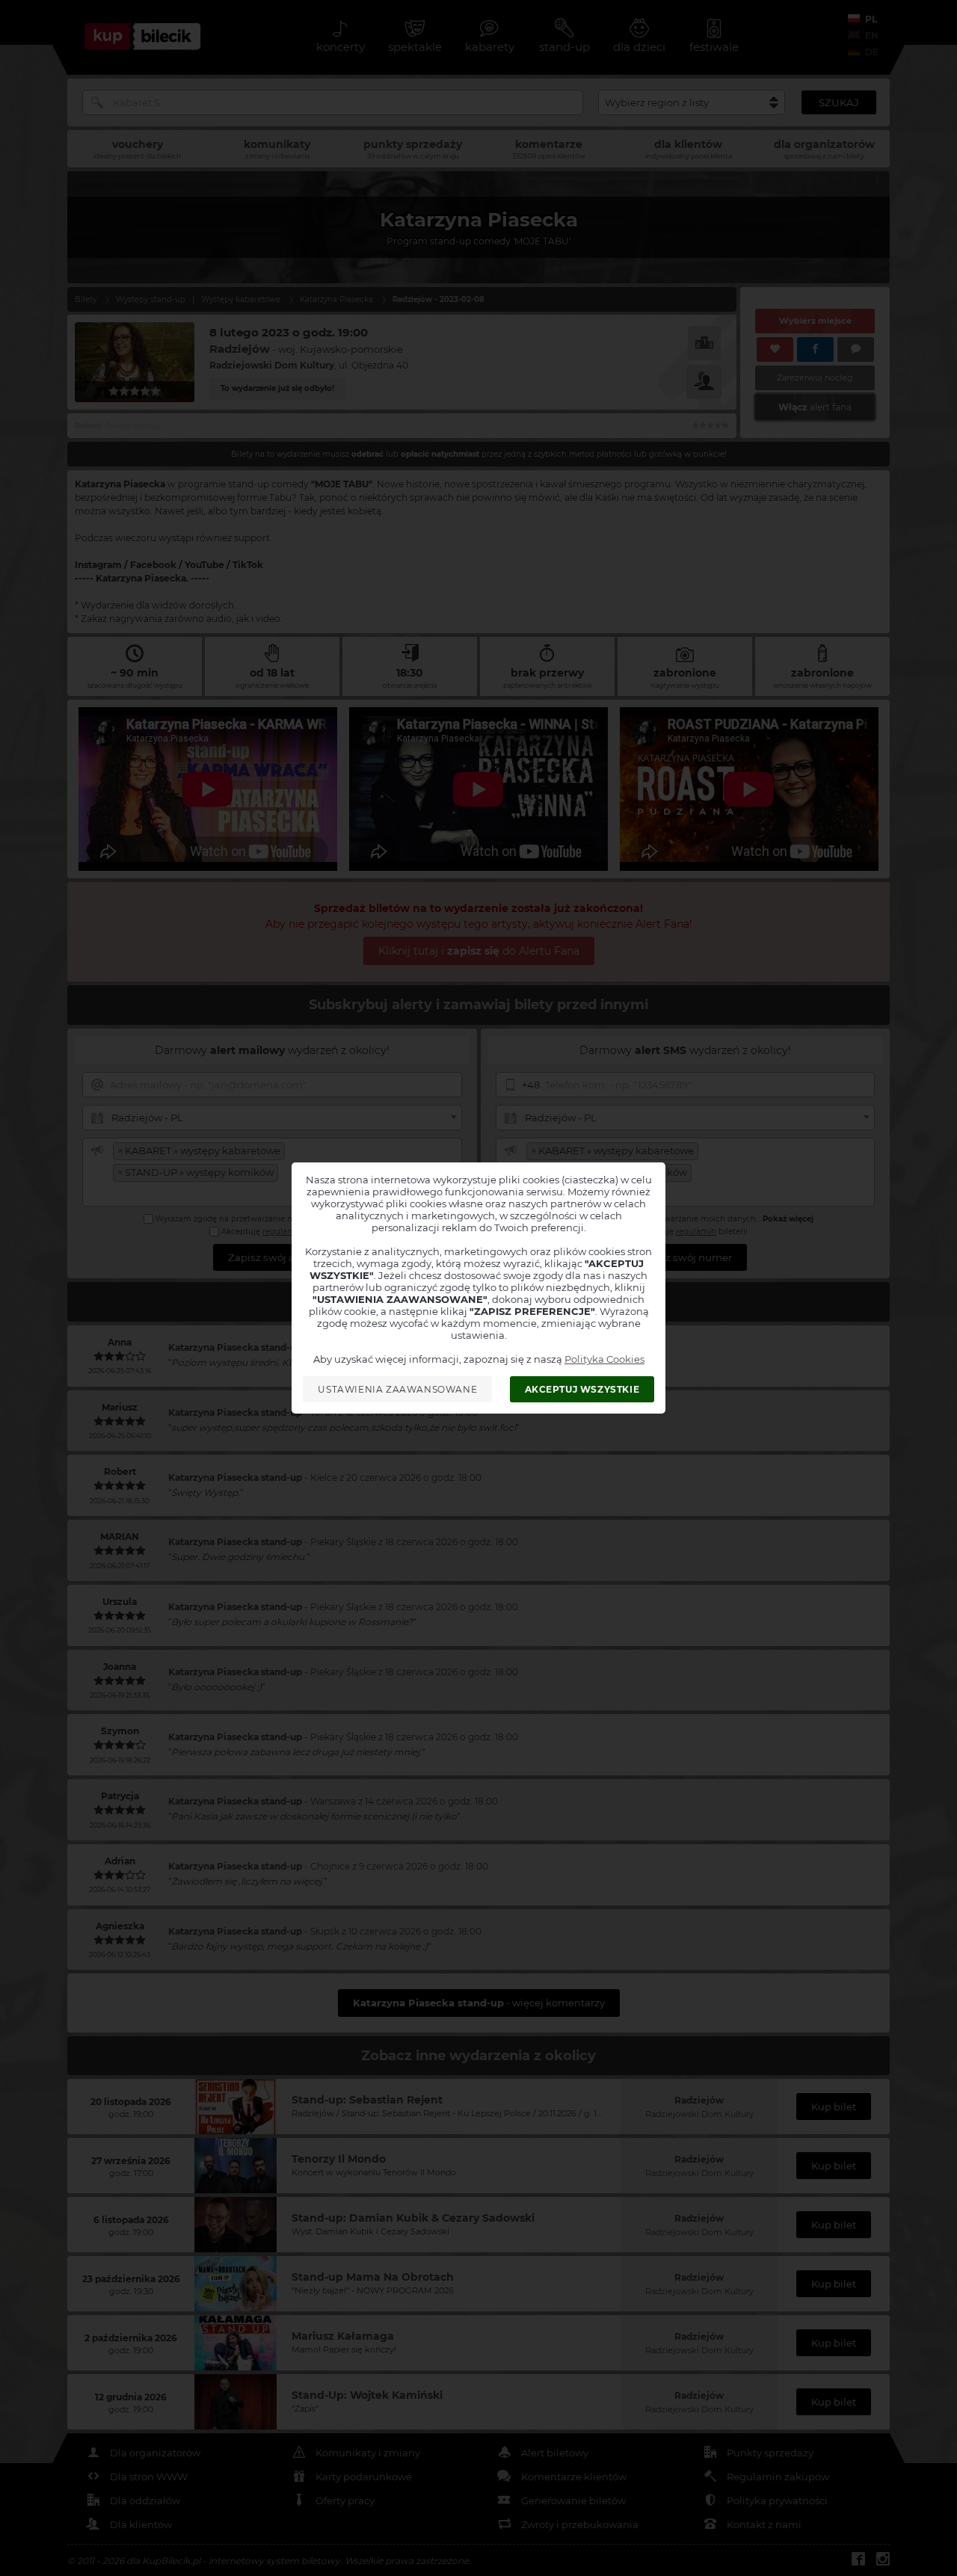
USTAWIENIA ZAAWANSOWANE (397, 1389)
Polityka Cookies (604, 1359)
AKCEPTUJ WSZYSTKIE (582, 1389)
